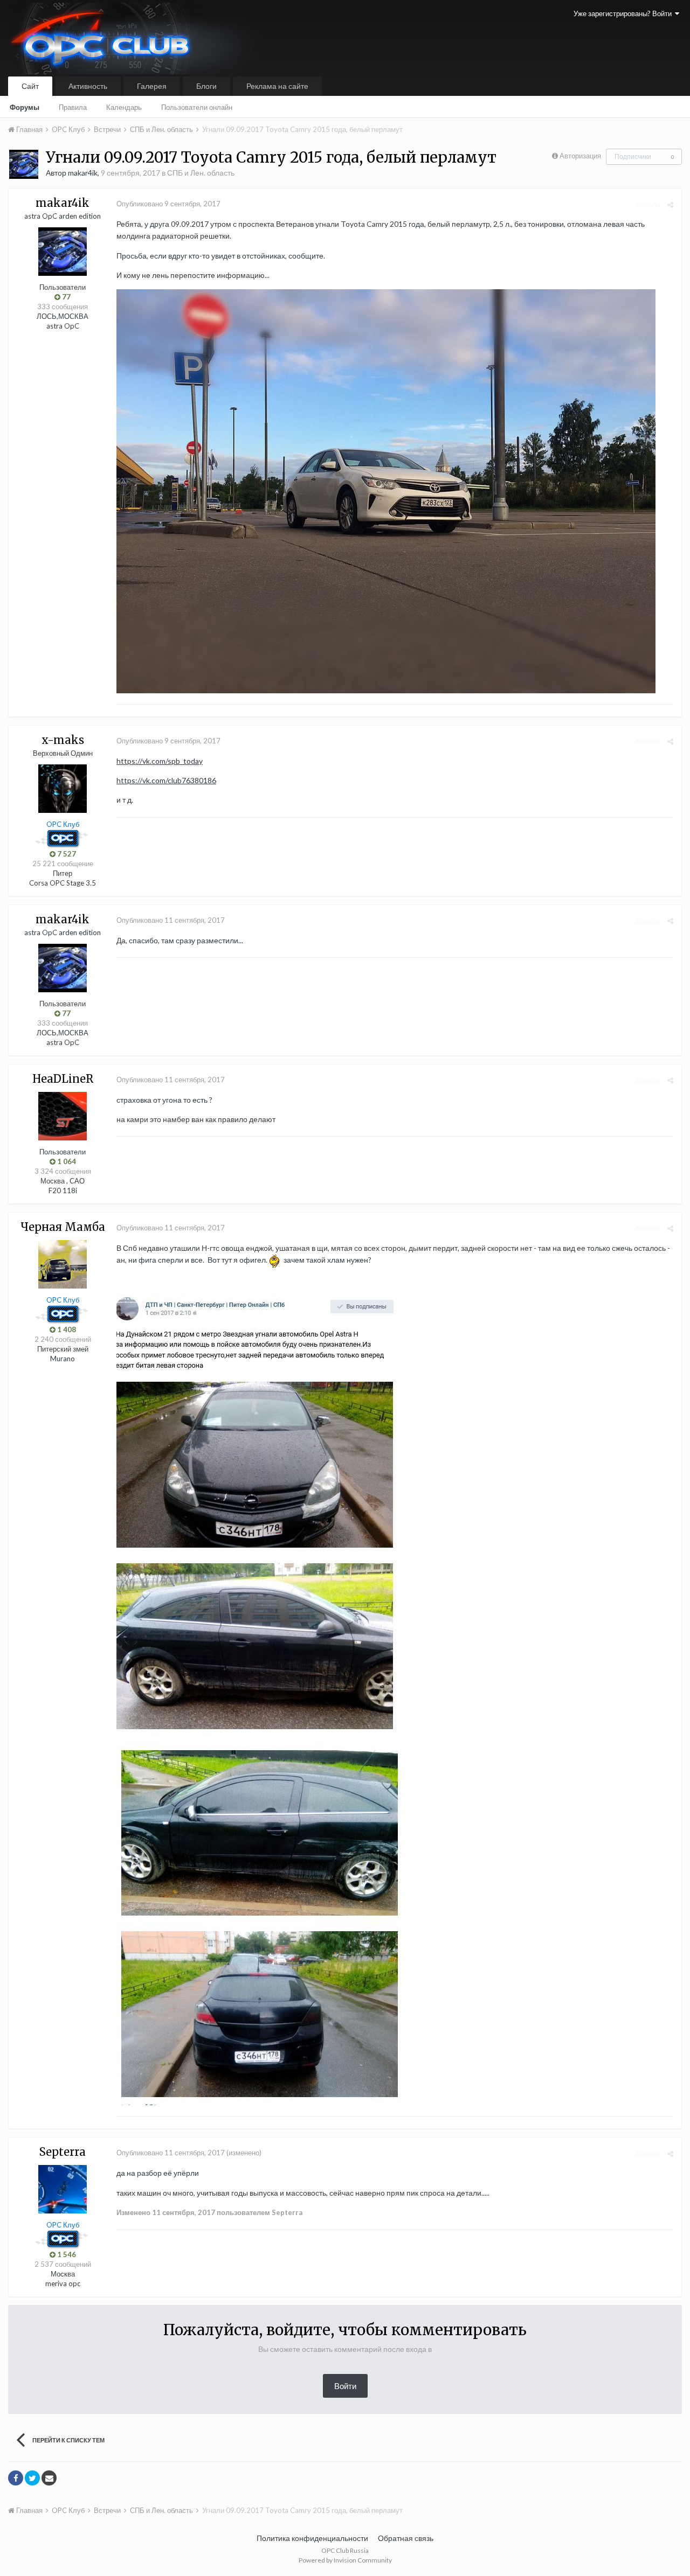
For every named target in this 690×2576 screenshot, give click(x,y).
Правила (73, 107)
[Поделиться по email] (49, 2478)
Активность (88, 86)
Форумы (25, 107)
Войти (345, 2386)
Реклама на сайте (277, 86)
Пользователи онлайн (197, 107)
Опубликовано (168, 204)
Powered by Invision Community (345, 2560)
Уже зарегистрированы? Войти (624, 13)
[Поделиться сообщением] (670, 205)
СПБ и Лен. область (201, 173)
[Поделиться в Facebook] (16, 2478)
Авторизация (580, 156)
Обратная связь (406, 2538)
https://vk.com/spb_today (160, 761)
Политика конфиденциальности (312, 2538)
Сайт (30, 86)
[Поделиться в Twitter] (32, 2478)
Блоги (206, 86)
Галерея (152, 86)
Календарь (124, 107)
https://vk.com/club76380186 (166, 780)
